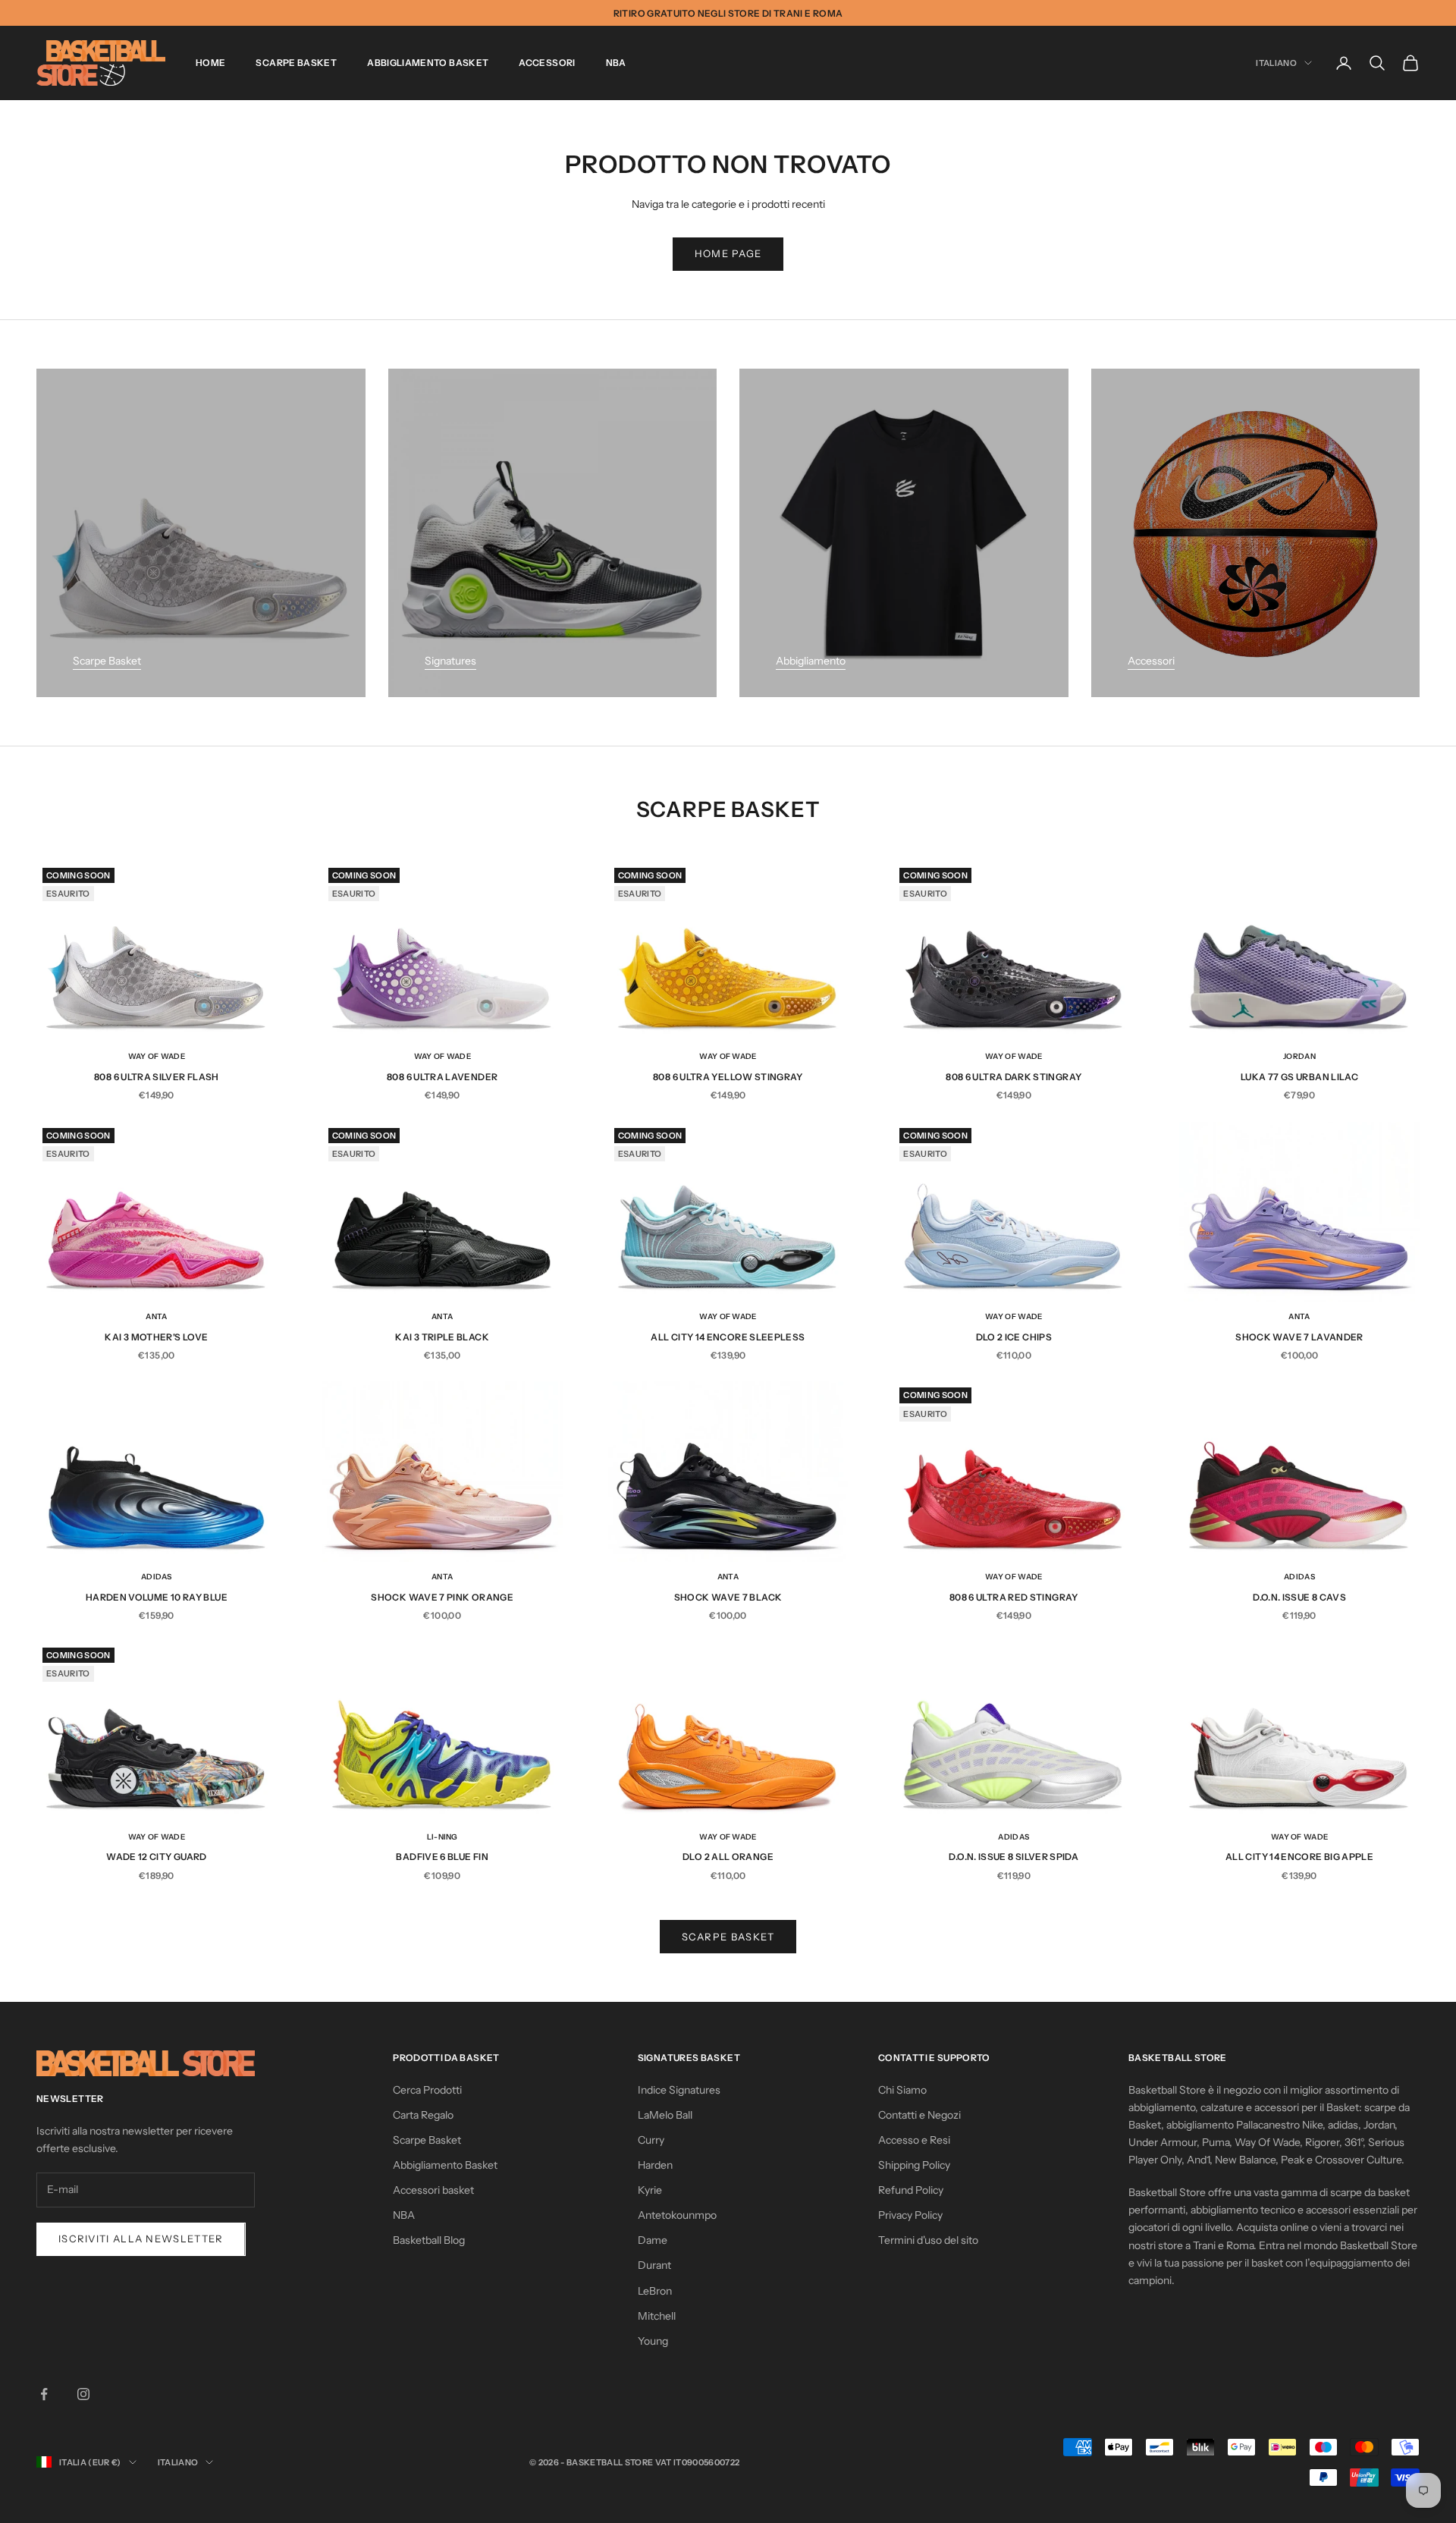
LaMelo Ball (665, 2115)
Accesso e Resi (914, 2140)
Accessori (547, 63)
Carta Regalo (423, 2115)
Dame (653, 2240)
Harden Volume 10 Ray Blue (157, 1597)
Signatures (450, 661)
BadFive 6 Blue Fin (442, 1857)
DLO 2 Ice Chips (1014, 1337)
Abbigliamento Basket (428, 63)
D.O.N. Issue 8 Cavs (1299, 1597)
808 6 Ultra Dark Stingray (1014, 1077)
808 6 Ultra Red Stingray (1014, 1597)
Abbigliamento (811, 661)
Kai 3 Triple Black (442, 1337)
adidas (157, 1577)
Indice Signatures (679, 2090)
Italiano (1276, 63)
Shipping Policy (914, 2165)
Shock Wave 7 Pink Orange (442, 1597)
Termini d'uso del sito (928, 2240)
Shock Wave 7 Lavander (1299, 1337)
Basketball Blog (429, 2240)
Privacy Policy (910, 2215)
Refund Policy (911, 2190)
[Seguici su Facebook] (44, 2394)
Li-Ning (442, 1837)
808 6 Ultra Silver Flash (157, 1077)
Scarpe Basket (296, 63)
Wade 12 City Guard (156, 1857)
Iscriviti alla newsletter (141, 2239)
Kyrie (650, 2190)
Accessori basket (433, 2190)
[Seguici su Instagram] (83, 2394)
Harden (655, 2165)
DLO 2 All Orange (728, 1857)
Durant (654, 2265)
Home (210, 63)
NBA (616, 63)
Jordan (1299, 1056)
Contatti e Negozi (919, 2115)
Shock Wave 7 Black (728, 1597)
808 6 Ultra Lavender (442, 1077)
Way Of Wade (157, 1056)
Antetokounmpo (677, 2215)
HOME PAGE (728, 253)
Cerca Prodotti (427, 2090)
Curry (651, 2140)
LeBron (655, 2291)
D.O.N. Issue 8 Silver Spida (1014, 1857)
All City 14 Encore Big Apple (1299, 1857)
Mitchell (657, 2316)
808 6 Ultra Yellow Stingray (728, 1077)
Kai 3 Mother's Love (156, 1337)
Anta (156, 1316)
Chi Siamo (902, 2090)
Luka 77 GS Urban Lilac (1299, 1077)
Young (653, 2341)
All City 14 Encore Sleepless (728, 1337)
